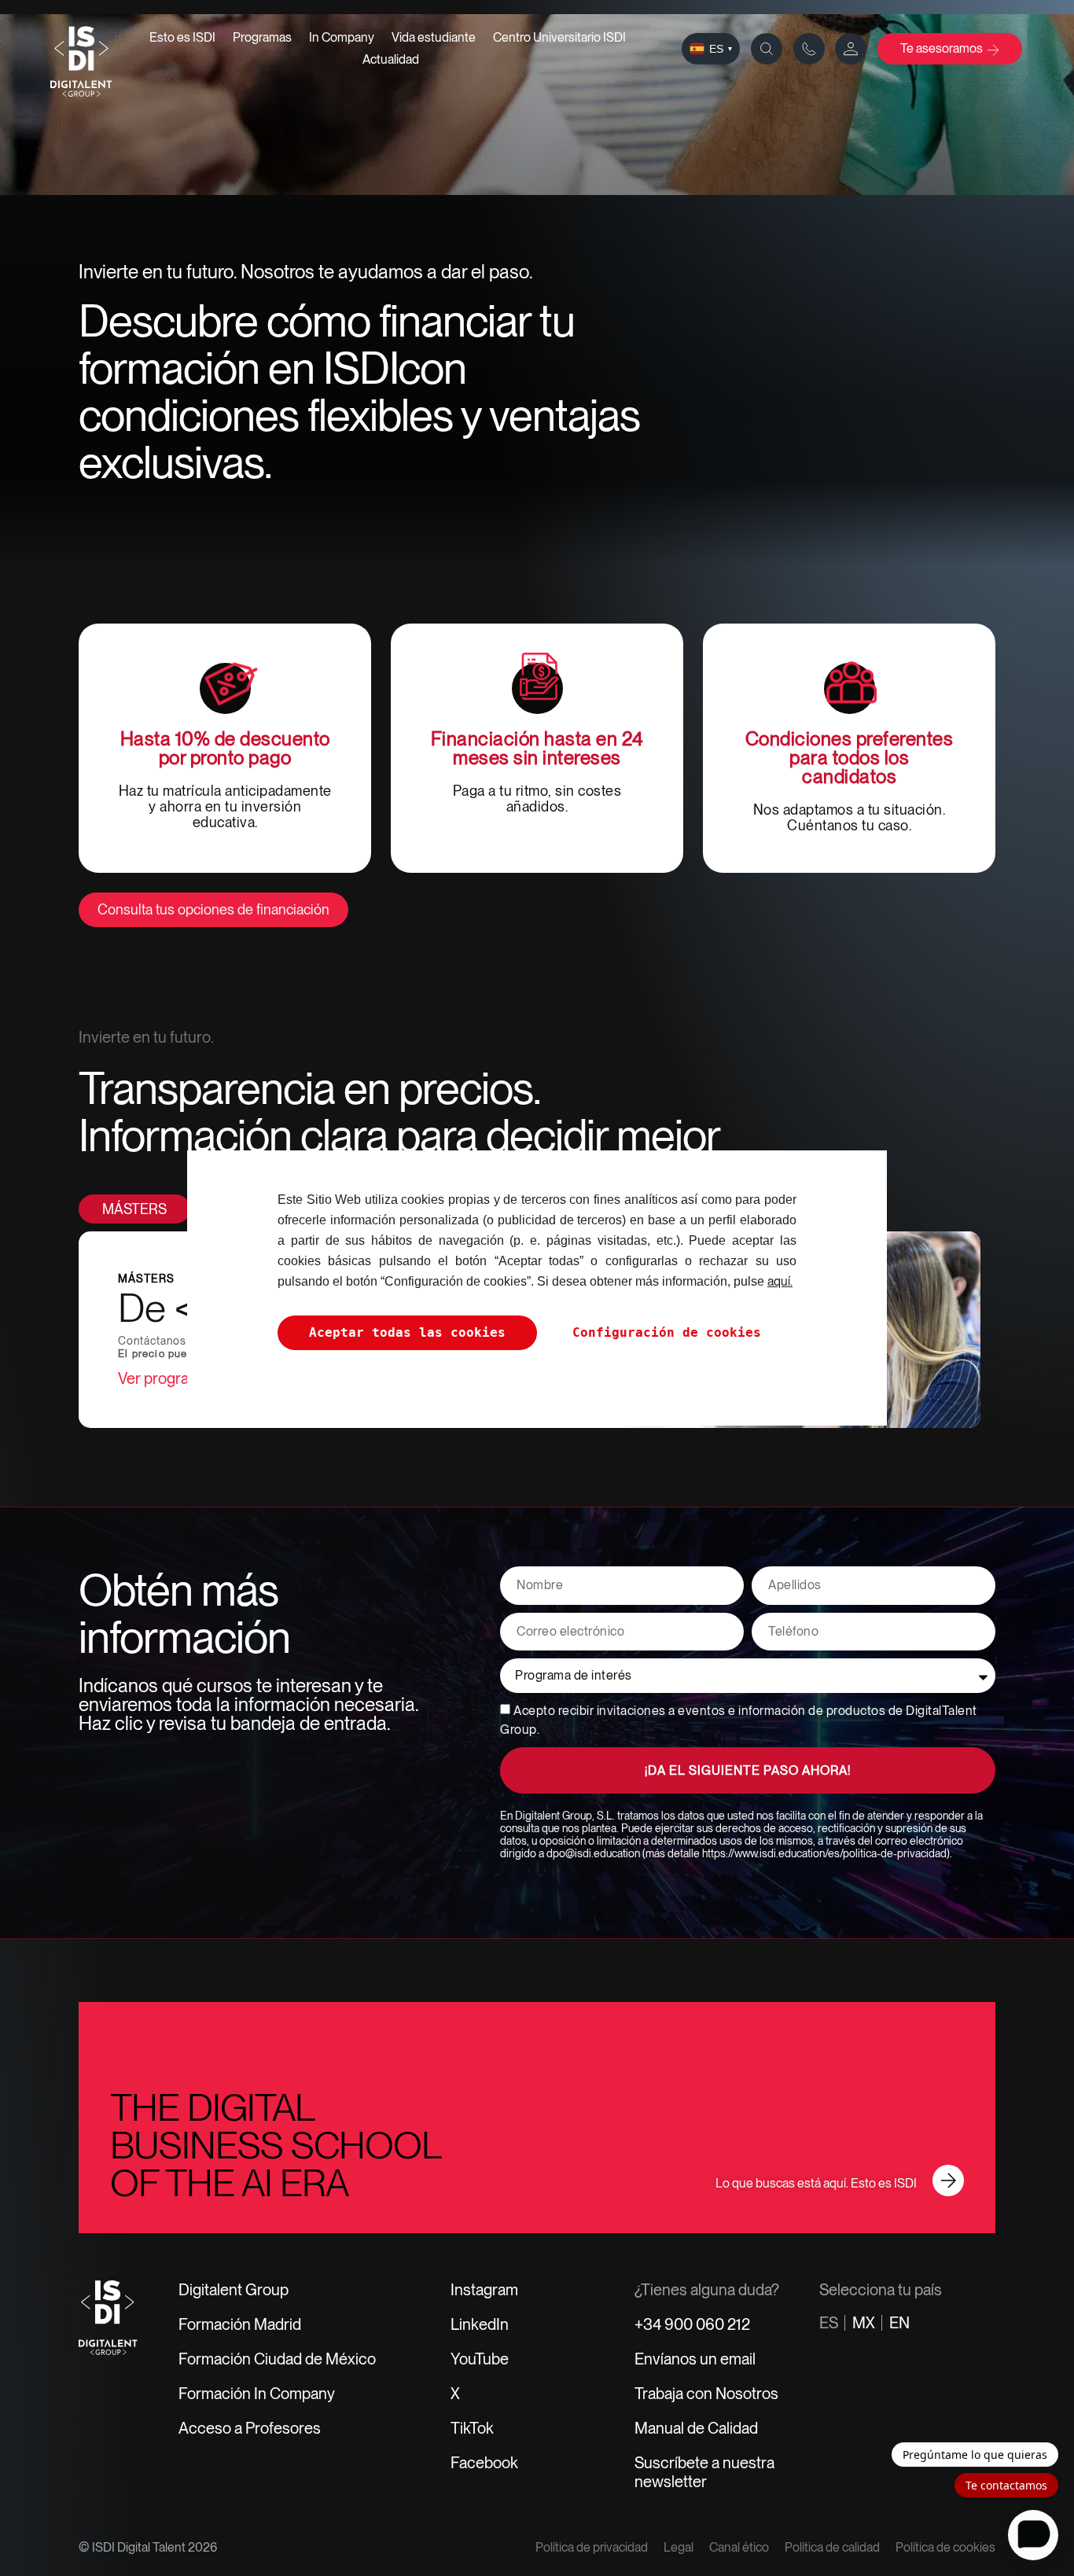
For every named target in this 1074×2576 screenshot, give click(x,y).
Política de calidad (832, 2547)
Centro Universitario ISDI (559, 37)
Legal (679, 2547)
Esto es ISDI (182, 37)
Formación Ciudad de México (277, 2359)
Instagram (484, 2290)
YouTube (480, 2359)
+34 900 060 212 (692, 2324)
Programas (262, 37)
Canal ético (739, 2547)
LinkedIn (480, 2324)
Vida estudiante (434, 37)
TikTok (472, 2428)
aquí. (780, 1281)
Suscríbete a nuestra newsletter (704, 2472)
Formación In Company (257, 2394)
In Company (342, 37)
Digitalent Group (234, 2290)
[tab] (134, 1209)
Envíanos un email (695, 2359)
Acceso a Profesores (250, 2428)
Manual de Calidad (696, 2428)
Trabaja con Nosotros (706, 2394)
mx (864, 2323)
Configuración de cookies (667, 1332)
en (899, 2323)
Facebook (484, 2463)
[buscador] (767, 49)
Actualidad (391, 59)
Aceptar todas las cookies (407, 1332)
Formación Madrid (240, 2324)
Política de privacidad (592, 2547)
